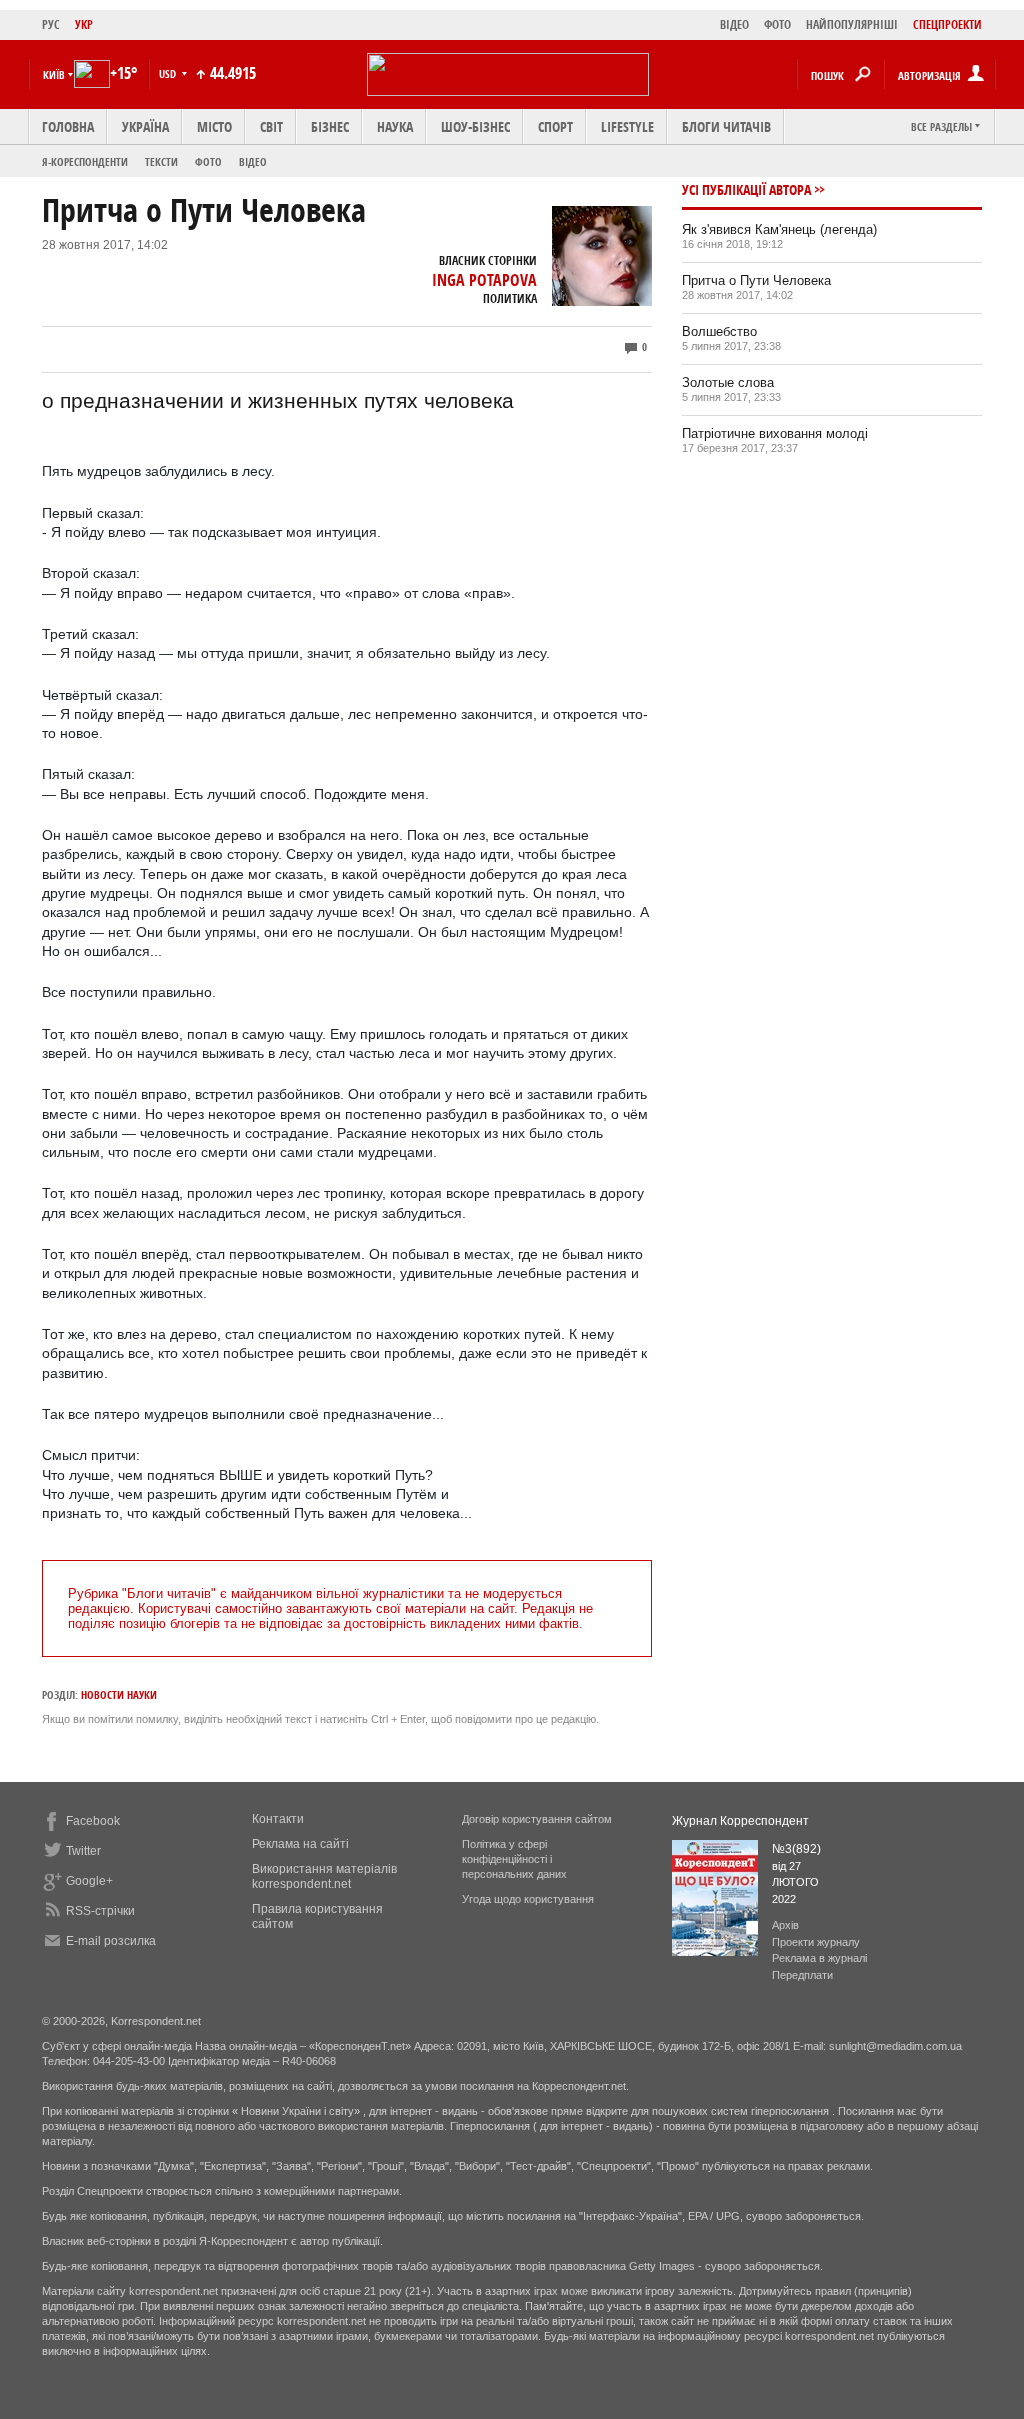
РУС (51, 24)
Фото (208, 161)
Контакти (278, 1819)
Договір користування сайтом (537, 1819)
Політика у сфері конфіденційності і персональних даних (514, 1859)
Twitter (83, 1851)
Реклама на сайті (300, 1844)
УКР (84, 24)
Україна (145, 126)
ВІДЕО (734, 24)
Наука (395, 126)
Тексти (161, 161)
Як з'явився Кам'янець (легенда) (779, 229)
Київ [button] (54, 74)
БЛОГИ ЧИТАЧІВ (726, 126)
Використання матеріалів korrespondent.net (324, 1876)
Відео (253, 161)
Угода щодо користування (528, 1899)
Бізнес (330, 126)
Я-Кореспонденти (85, 161)
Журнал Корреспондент (740, 1821)
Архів (785, 1925)
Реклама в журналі (819, 1958)
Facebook (93, 1821)
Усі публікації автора (746, 189)
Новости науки (119, 1694)
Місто (214, 126)
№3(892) (796, 1849)
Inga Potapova (484, 280)
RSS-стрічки (100, 1911)
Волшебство (719, 331)
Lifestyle (627, 126)
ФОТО (777, 24)
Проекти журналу (816, 1942)
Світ (271, 126)
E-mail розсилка (111, 1941)
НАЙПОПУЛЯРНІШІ (852, 24)
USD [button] (169, 73)
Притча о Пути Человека (756, 280)
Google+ (89, 1881)
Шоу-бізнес (475, 126)
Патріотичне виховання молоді (775, 433)
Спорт (555, 126)
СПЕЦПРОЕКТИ (947, 24)
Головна (68, 126)
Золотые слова (728, 382)
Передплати (802, 1975)
